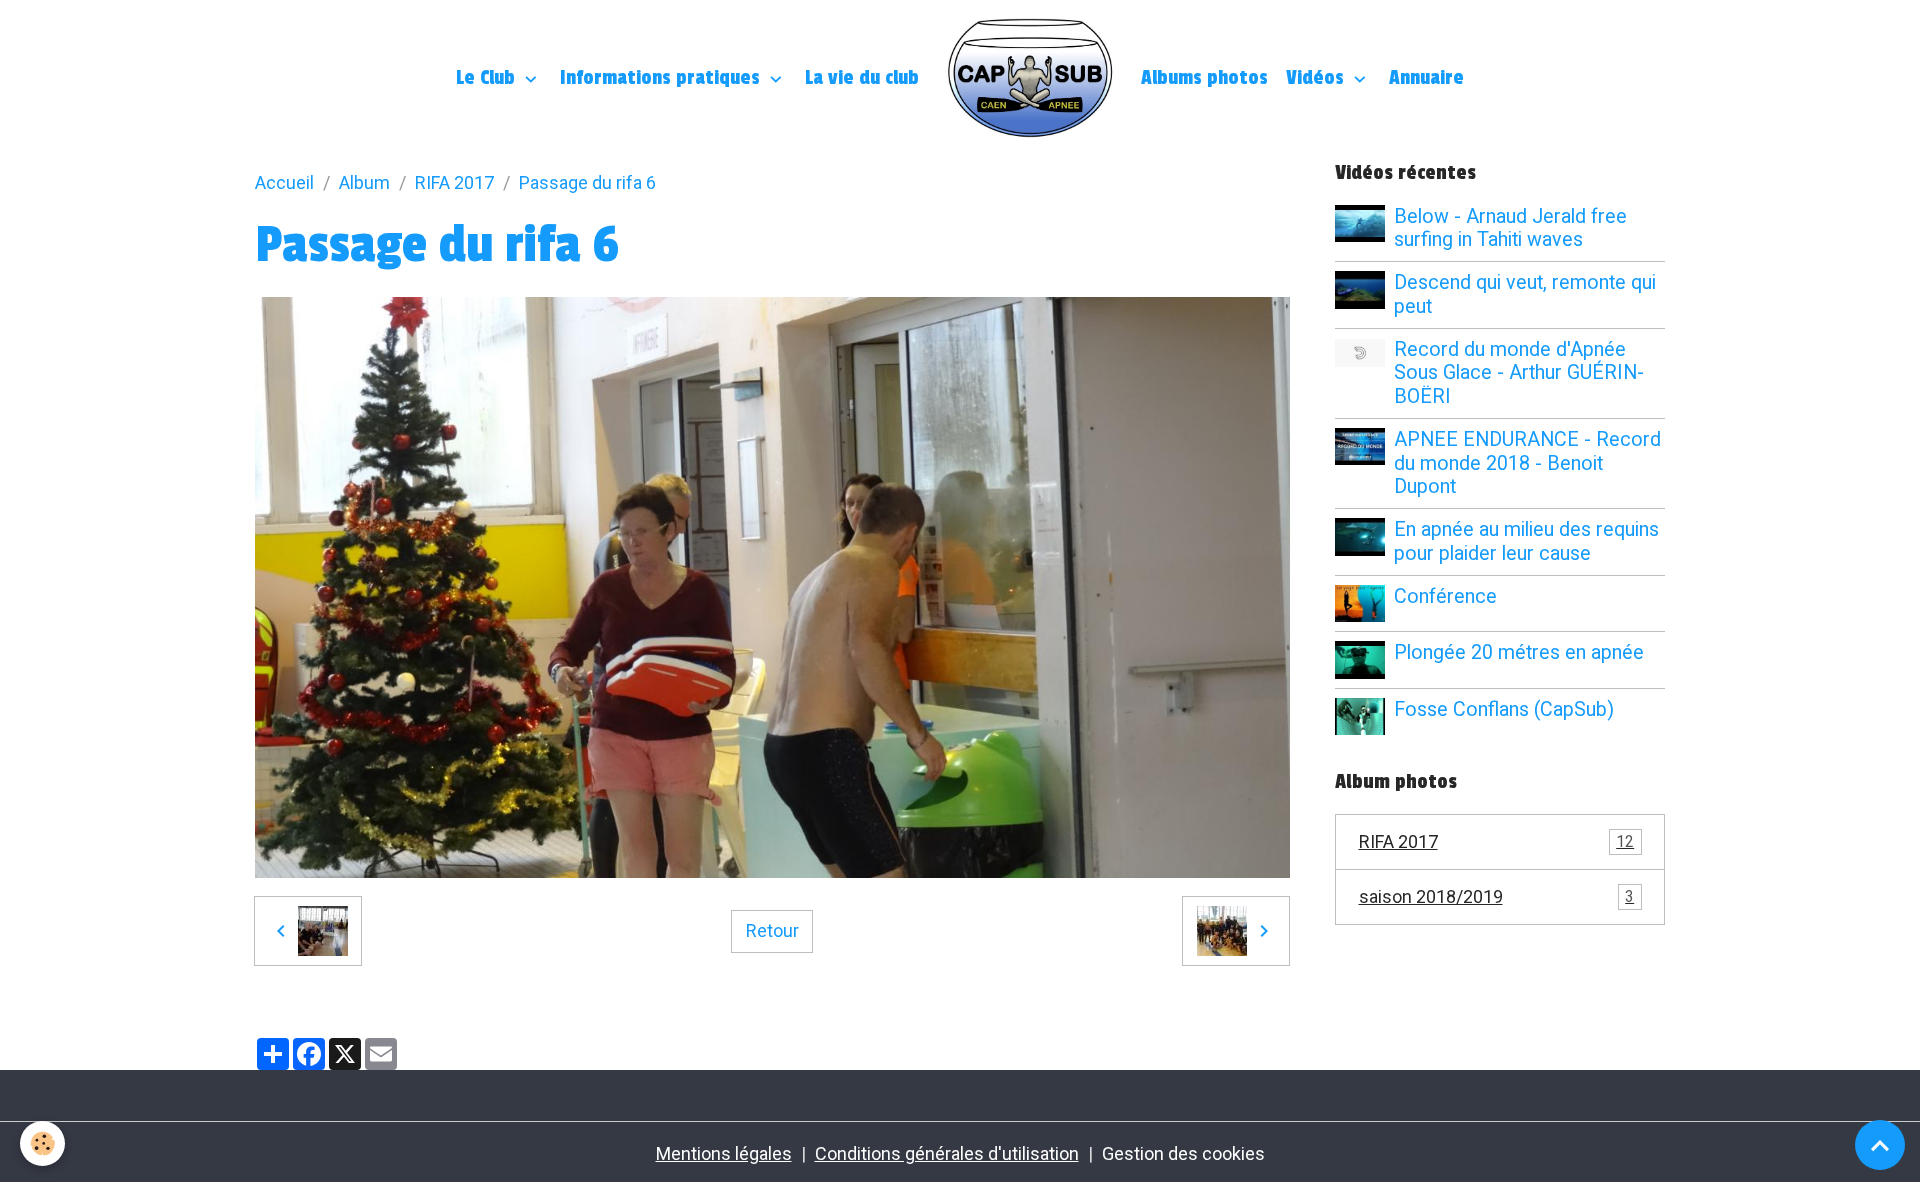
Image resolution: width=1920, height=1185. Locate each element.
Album (364, 182)
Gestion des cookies (1183, 1153)
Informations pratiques (662, 78)
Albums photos (1204, 78)
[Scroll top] (1880, 1145)
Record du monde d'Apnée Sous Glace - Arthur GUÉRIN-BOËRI (1519, 373)
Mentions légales (724, 1153)
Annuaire (1426, 78)
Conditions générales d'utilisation (947, 1153)
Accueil (284, 182)
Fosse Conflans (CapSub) (1504, 709)
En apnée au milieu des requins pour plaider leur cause (1526, 541)
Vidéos (1317, 78)
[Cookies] (42, 1143)
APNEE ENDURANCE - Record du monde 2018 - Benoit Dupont (1527, 463)
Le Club (488, 78)
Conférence (1445, 596)
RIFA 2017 (454, 182)
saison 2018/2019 (1497, 896)
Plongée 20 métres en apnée (1519, 652)
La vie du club (862, 78)
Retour (772, 930)
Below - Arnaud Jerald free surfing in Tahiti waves (1510, 228)
